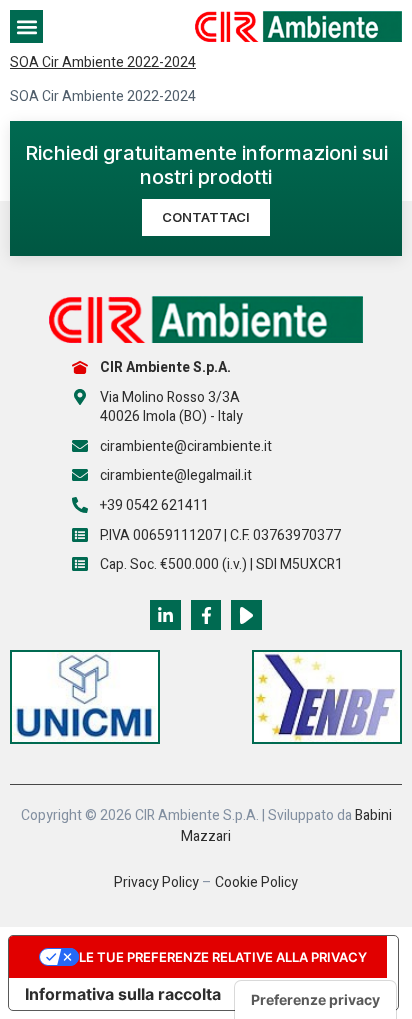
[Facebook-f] (206, 615)
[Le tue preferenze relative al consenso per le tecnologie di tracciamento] (315, 1000)
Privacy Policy (156, 882)
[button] (26, 26)
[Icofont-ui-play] (246, 615)
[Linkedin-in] (165, 615)
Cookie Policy (256, 882)
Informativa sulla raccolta (123, 994)
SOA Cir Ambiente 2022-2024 (103, 62)
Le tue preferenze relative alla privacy (223, 957)
